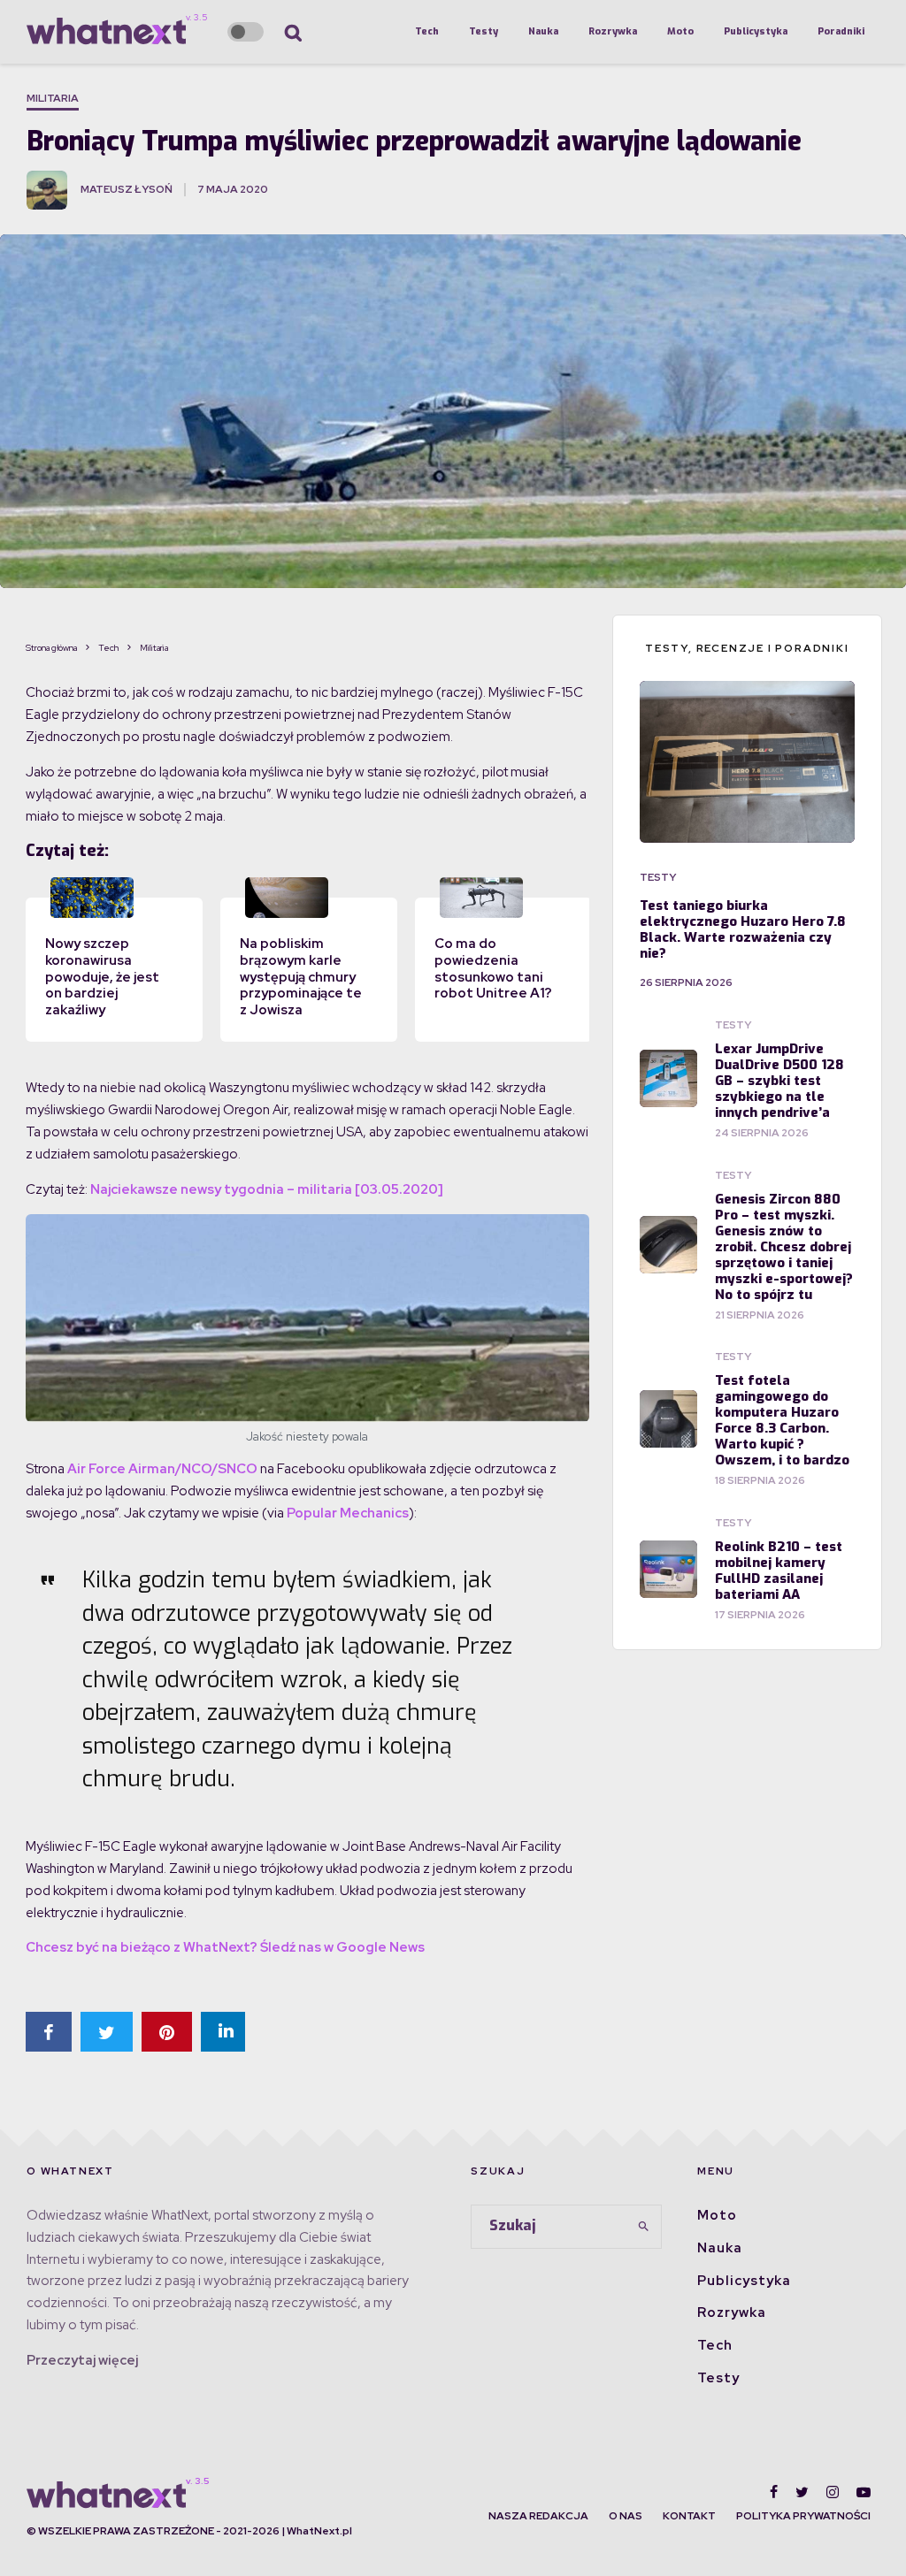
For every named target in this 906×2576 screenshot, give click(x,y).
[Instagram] (833, 2492)
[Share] (49, 2032)
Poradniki (841, 31)
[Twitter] (802, 2492)
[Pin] (167, 2032)
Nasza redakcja (538, 2516)
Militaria (53, 98)
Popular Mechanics (348, 1513)
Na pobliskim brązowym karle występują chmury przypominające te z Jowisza (301, 977)
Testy (484, 31)
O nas (626, 2516)
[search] (643, 2227)
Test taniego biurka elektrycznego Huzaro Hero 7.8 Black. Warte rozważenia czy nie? (743, 929)
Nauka (543, 31)
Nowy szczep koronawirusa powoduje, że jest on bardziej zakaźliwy (102, 977)
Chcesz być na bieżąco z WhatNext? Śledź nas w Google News (225, 1947)
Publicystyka (756, 31)
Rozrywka (613, 31)
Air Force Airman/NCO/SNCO (162, 1469)
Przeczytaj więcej (82, 2360)
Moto (680, 31)
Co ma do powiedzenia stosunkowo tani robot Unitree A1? (493, 968)
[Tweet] (107, 2032)
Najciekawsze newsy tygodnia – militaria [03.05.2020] (267, 1189)
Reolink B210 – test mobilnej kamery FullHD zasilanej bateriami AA (779, 1571)
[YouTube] (864, 2492)
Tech (427, 31)
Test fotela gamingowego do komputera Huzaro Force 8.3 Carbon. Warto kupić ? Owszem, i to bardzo (782, 1420)
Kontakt (689, 2516)
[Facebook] (774, 2492)
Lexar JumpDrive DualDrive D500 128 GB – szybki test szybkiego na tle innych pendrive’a (779, 1081)
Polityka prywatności (803, 2516)
